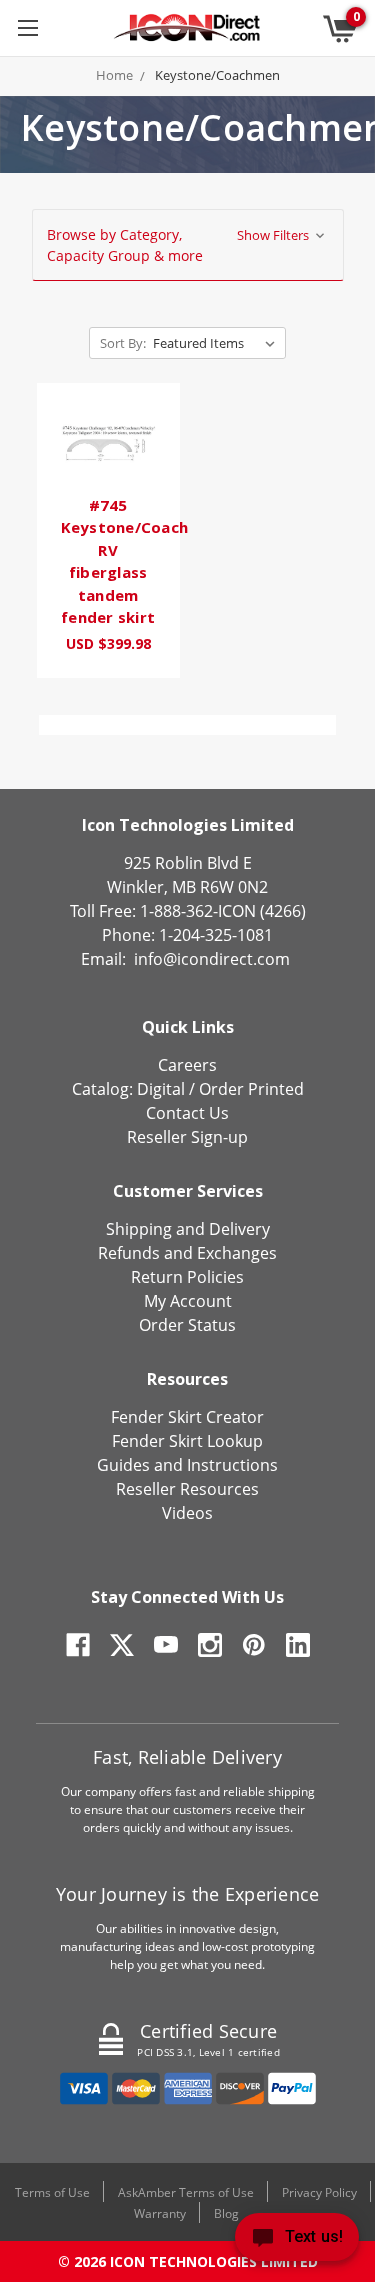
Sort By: (123, 343)
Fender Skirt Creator (187, 1417)
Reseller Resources (187, 1489)
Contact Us (187, 1113)
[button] (188, 245)
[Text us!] (297, 2241)
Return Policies (187, 1277)
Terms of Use (52, 2192)
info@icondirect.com (212, 959)
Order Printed (251, 1089)
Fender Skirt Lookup (187, 1441)
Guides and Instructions (187, 1465)
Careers (187, 1065)
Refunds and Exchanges (187, 1253)
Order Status (187, 1325)
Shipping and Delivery (188, 1229)
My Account (188, 1301)
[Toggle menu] (27, 27)
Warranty (160, 2213)
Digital (161, 1089)
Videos (187, 1513)
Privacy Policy (319, 2192)
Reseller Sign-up (187, 1137)
